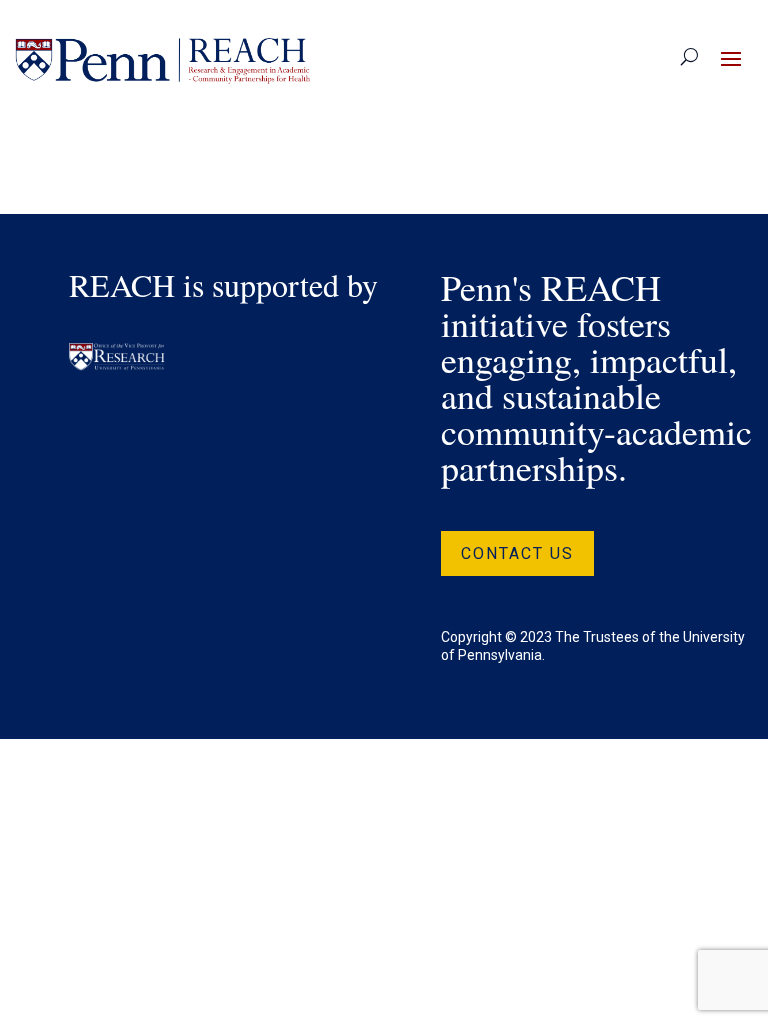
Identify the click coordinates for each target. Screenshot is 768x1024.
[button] (731, 58)
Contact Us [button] (517, 553)
